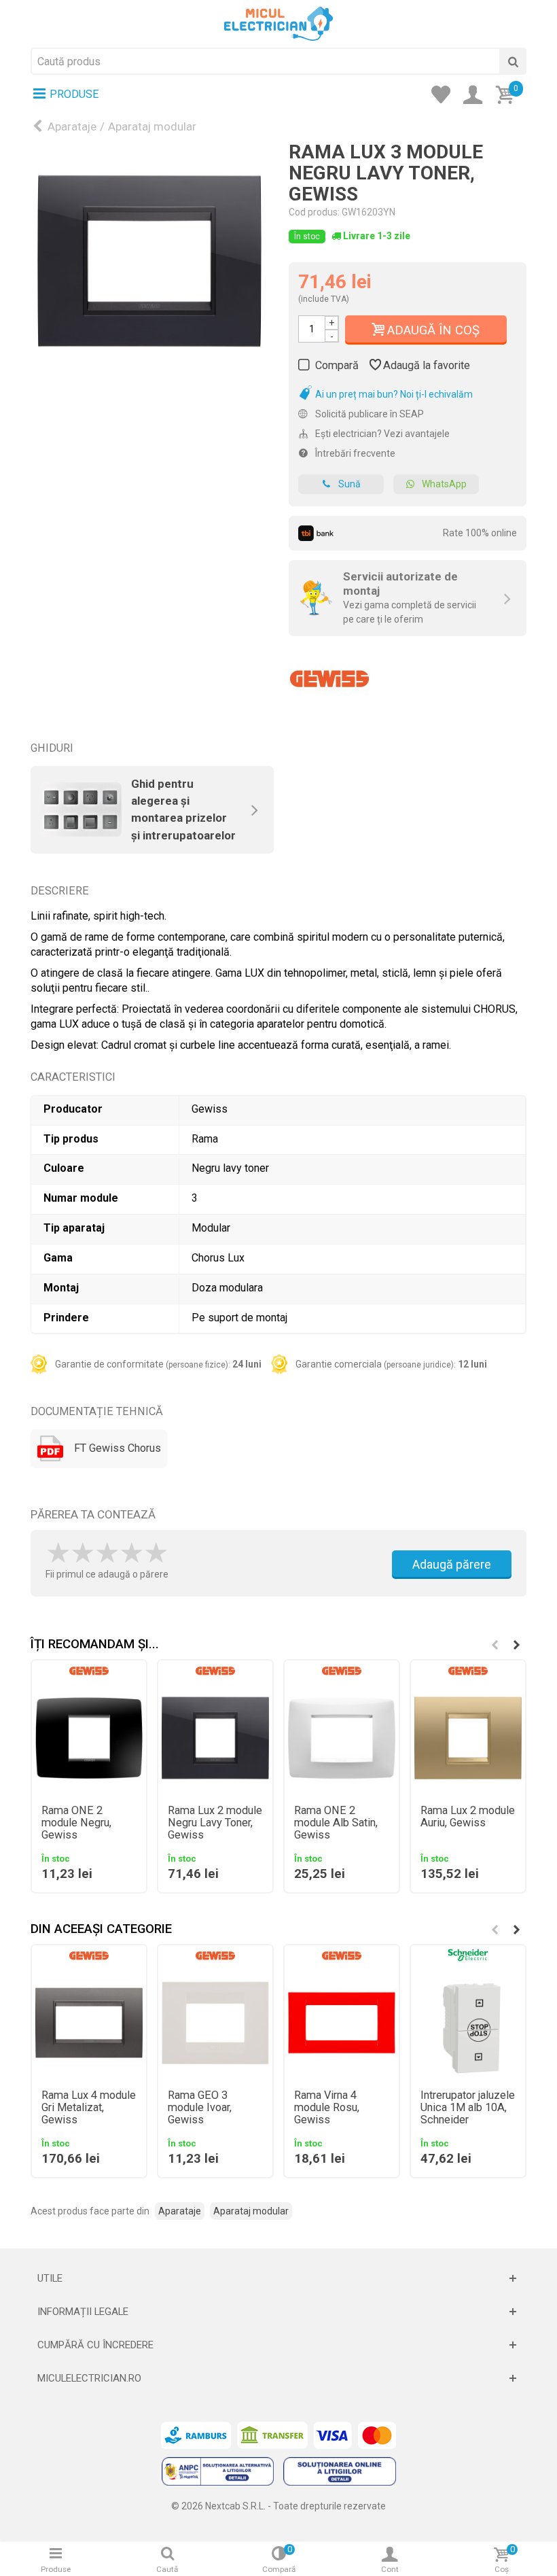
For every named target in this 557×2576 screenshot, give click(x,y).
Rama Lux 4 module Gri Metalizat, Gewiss (89, 2108)
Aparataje (72, 126)
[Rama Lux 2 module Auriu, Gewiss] (468, 1738)
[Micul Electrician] (278, 23)
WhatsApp (444, 484)
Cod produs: (314, 212)
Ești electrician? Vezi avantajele (381, 434)
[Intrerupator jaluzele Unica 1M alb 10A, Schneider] (468, 2023)
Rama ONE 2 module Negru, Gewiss (76, 1823)
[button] (516, 1645)
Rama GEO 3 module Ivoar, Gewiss (200, 2108)
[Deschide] (278, 2278)
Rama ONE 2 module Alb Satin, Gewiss (336, 1823)
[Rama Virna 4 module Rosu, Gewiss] (342, 2023)
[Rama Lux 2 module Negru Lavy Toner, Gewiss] (215, 1738)
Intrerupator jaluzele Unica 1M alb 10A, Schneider (468, 2108)
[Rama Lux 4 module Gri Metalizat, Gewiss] (89, 2023)
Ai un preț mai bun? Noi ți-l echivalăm (393, 394)
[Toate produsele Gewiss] (329, 674)
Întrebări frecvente (354, 453)
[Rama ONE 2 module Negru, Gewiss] (89, 1738)
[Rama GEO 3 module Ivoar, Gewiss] (215, 2023)
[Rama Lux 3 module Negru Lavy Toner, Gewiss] (149, 261)
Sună (349, 484)
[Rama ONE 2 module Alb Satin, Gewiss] (342, 1738)
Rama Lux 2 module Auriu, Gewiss (468, 1817)
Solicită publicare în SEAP (369, 414)
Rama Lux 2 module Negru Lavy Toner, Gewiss (215, 1823)
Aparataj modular (152, 126)
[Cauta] (513, 61)
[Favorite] (445, 96)
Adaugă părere (452, 1564)
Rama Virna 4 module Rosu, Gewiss (327, 2108)
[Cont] (477, 96)
